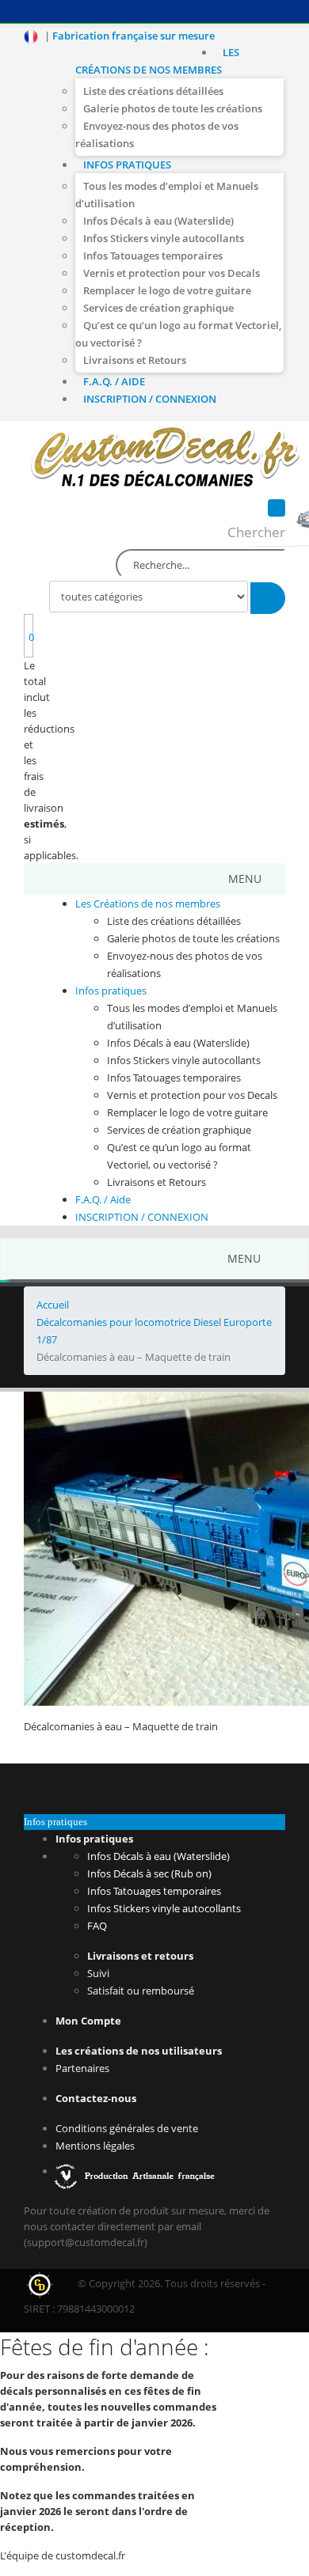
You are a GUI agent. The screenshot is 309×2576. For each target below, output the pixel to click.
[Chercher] (268, 598)
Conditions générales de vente (127, 2128)
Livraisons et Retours (135, 360)
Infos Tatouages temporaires (153, 256)
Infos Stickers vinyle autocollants (164, 238)
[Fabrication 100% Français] (136, 2171)
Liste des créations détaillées (153, 91)
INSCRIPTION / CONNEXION (150, 399)
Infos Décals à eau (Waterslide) (158, 221)
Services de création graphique (158, 308)
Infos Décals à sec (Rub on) (149, 1873)
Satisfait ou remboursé (141, 1991)
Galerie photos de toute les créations (173, 108)
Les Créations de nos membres (157, 61)
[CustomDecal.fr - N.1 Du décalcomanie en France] (165, 459)
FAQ (97, 1926)
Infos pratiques (127, 165)
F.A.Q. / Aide (114, 381)
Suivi (98, 1973)
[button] (245, 879)
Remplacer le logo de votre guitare (167, 290)
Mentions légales (95, 2146)
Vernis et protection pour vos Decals (172, 273)
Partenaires (82, 2068)
